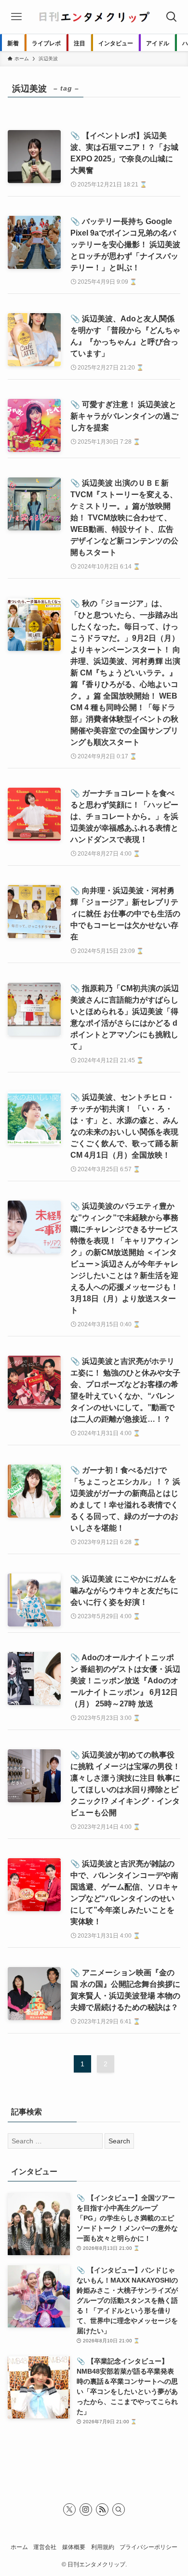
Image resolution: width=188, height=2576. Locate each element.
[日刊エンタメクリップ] (94, 17)
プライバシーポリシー (148, 2547)
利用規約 (103, 2547)
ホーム (19, 2547)
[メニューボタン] (16, 17)
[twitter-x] (69, 2510)
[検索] (119, 2510)
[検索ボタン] (172, 17)
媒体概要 (74, 2547)
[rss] (102, 2510)
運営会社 (45, 2547)
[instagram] (86, 2510)
